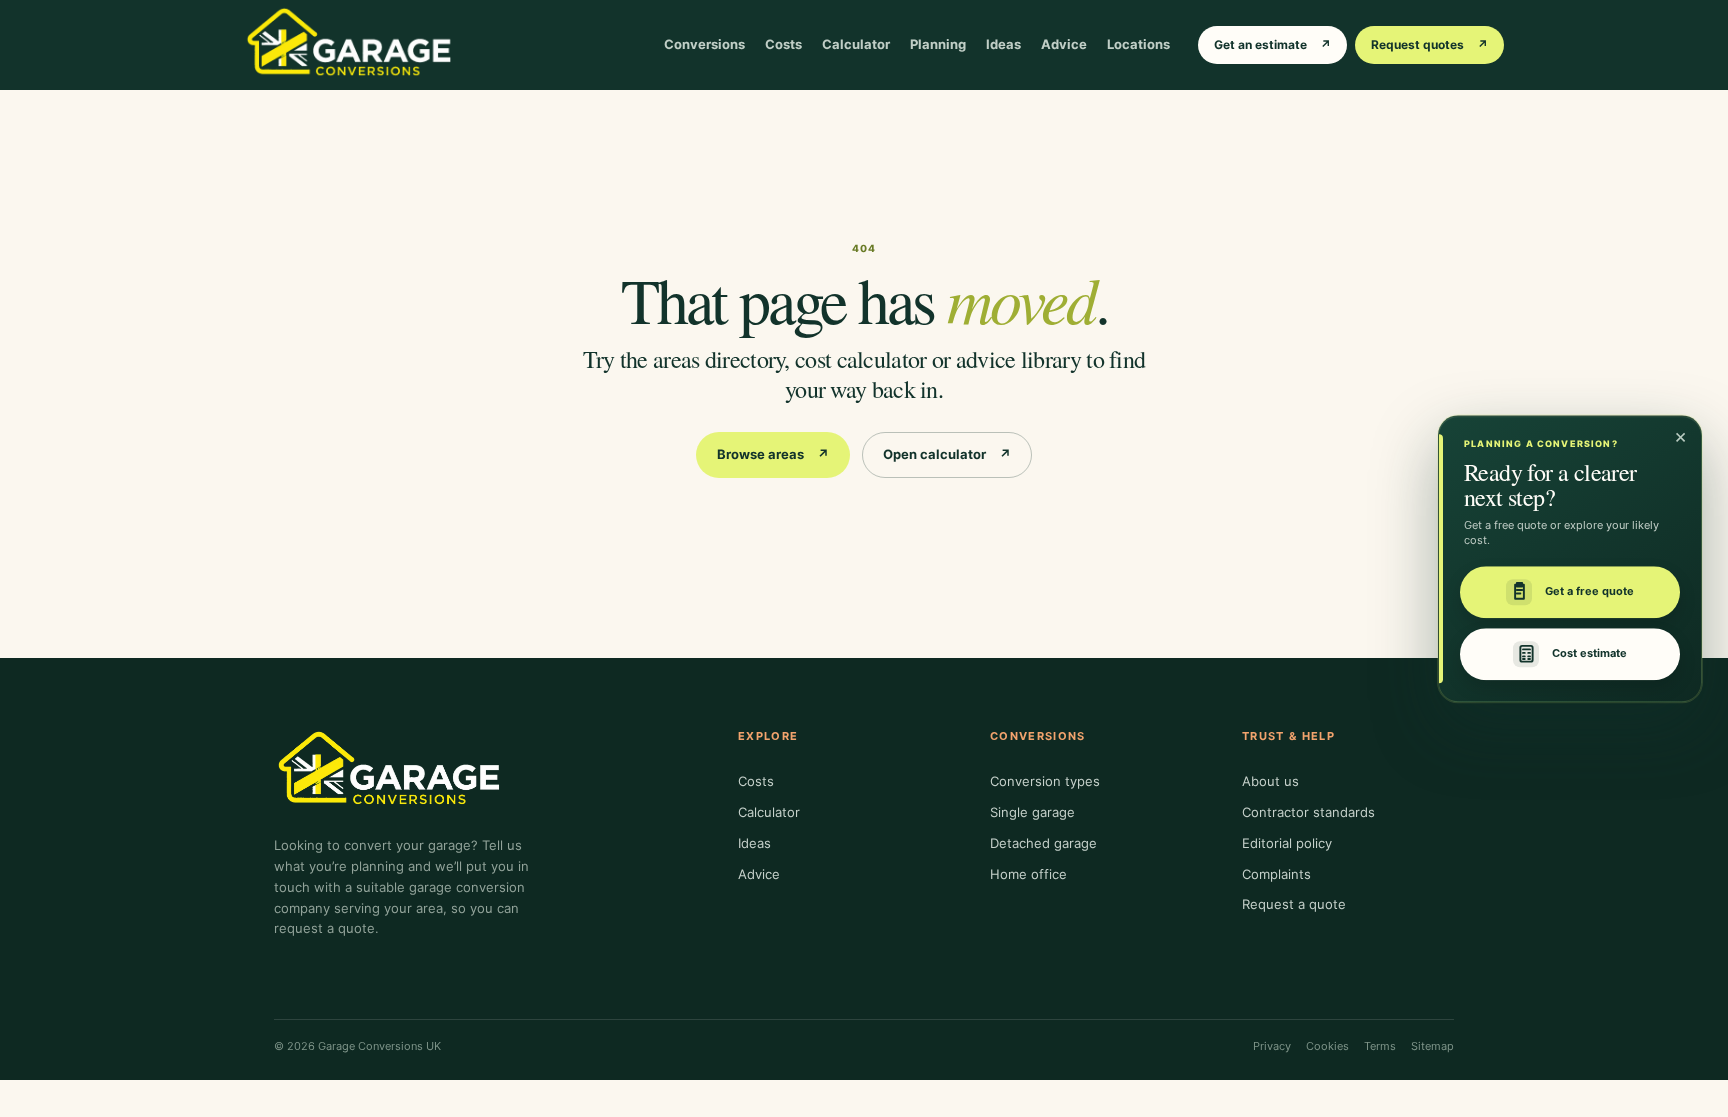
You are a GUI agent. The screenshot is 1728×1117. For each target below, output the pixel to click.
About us (1270, 781)
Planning (938, 44)
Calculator (856, 44)
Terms (1380, 1046)
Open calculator (947, 454)
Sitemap (1432, 1046)
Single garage (1032, 812)
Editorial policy (1287, 843)
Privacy (1272, 1046)
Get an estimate (1272, 44)
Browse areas (773, 454)
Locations (1138, 44)
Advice (1064, 44)
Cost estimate (1589, 654)
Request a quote (1294, 904)
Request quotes (1429, 44)
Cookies (1327, 1046)
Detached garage (1043, 843)
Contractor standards (1308, 812)
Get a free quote (1589, 592)
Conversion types (1045, 781)
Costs (783, 44)
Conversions (704, 44)
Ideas (1003, 44)
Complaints (1276, 874)
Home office (1028, 874)
